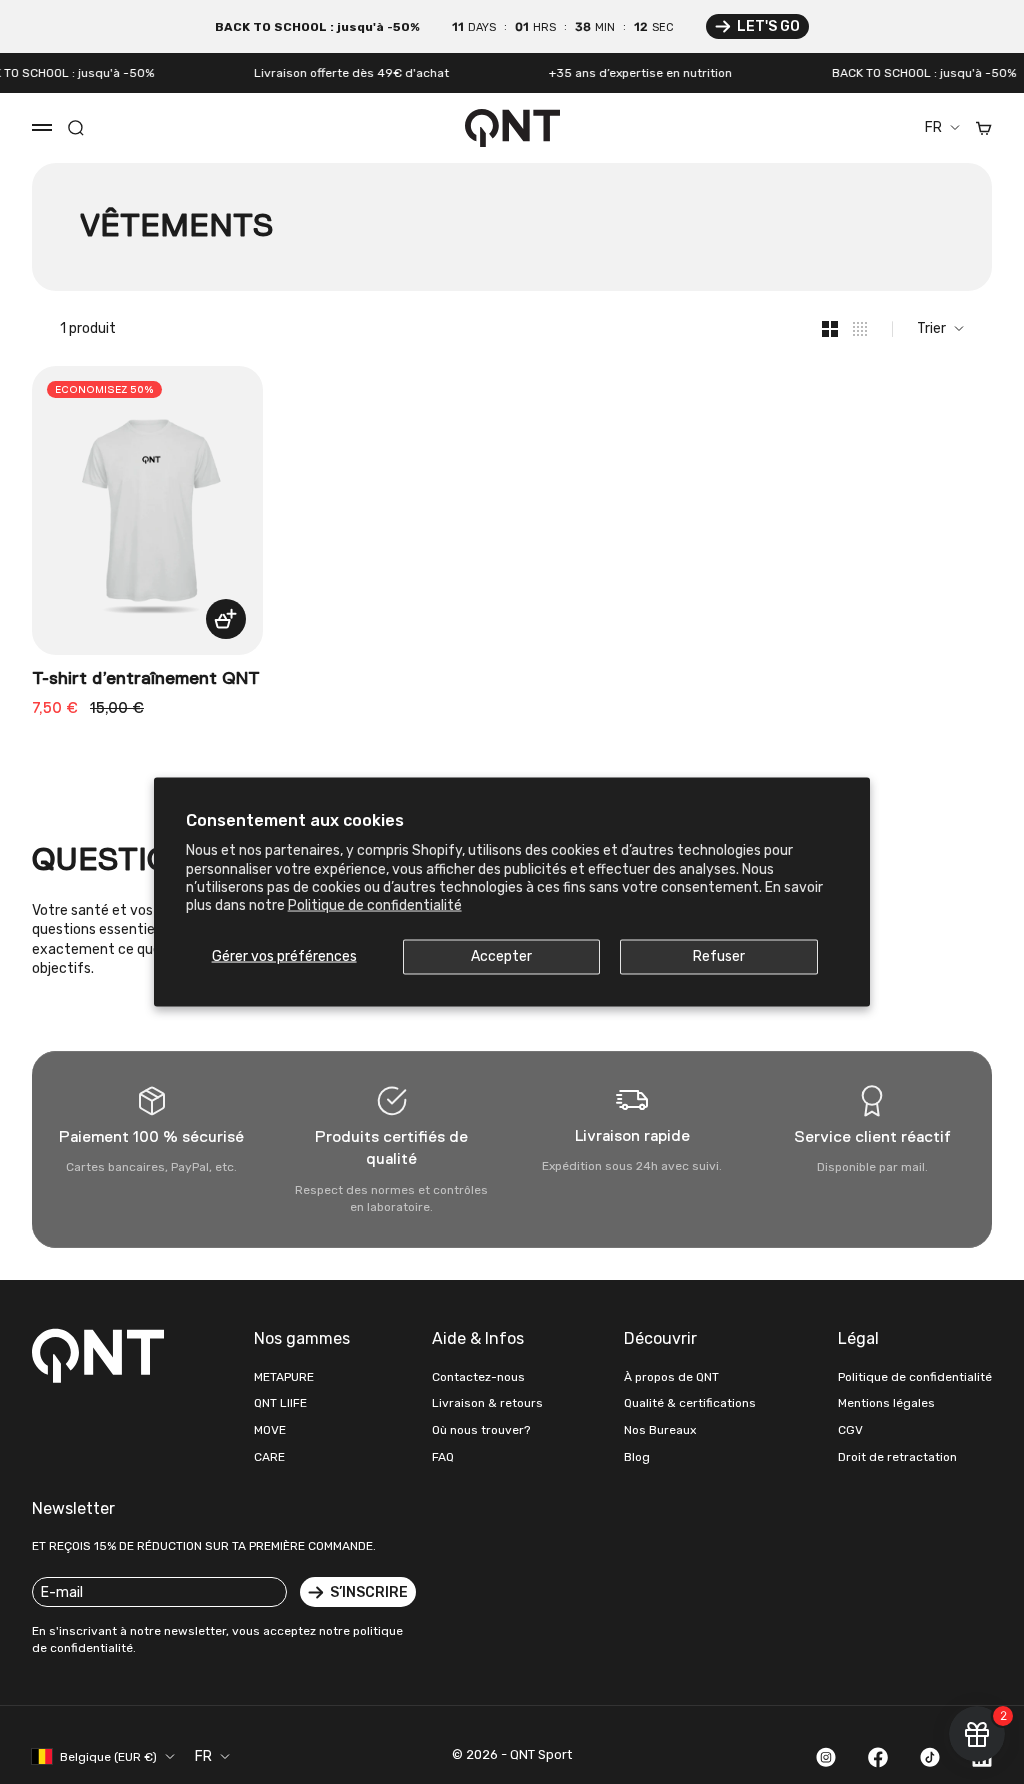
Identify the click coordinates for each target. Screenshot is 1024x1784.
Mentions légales (886, 1403)
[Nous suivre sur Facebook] (878, 1757)
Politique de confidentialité (375, 904)
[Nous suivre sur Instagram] (826, 1757)
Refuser (719, 956)
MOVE (270, 1430)
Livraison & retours (487, 1403)
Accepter (501, 956)
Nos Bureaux (660, 1430)
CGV (850, 1430)
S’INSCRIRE (369, 1592)
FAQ (443, 1457)
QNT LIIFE (280, 1403)
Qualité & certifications (690, 1403)
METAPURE (284, 1377)
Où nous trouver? (481, 1430)
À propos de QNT (671, 1377)
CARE (269, 1457)
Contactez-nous (478, 1377)
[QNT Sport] (102, 1355)
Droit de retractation (897, 1457)
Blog (637, 1457)
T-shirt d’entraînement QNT (146, 679)
